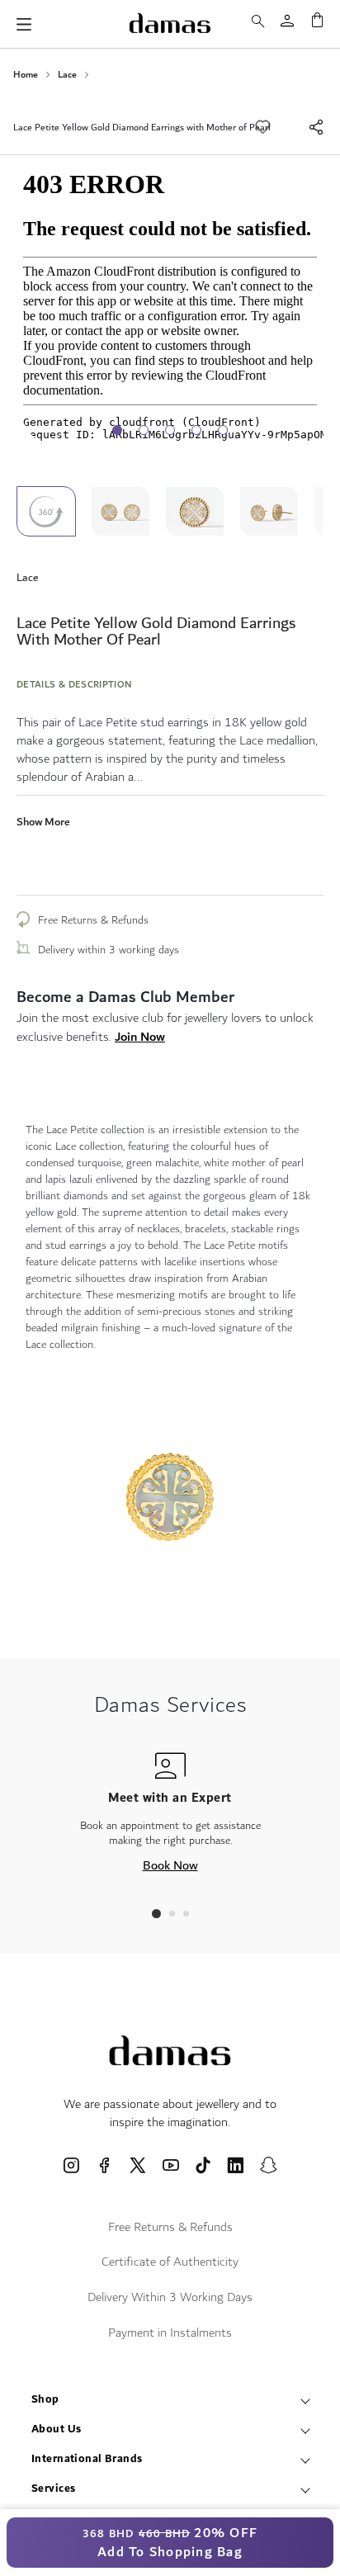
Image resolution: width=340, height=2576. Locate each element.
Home (26, 75)
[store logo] (170, 23)
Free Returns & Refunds (93, 920)
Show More (43, 822)
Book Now (170, 1865)
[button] (128, 511)
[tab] (156, 1914)
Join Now (140, 1037)
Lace (67, 75)
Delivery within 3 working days (109, 950)
